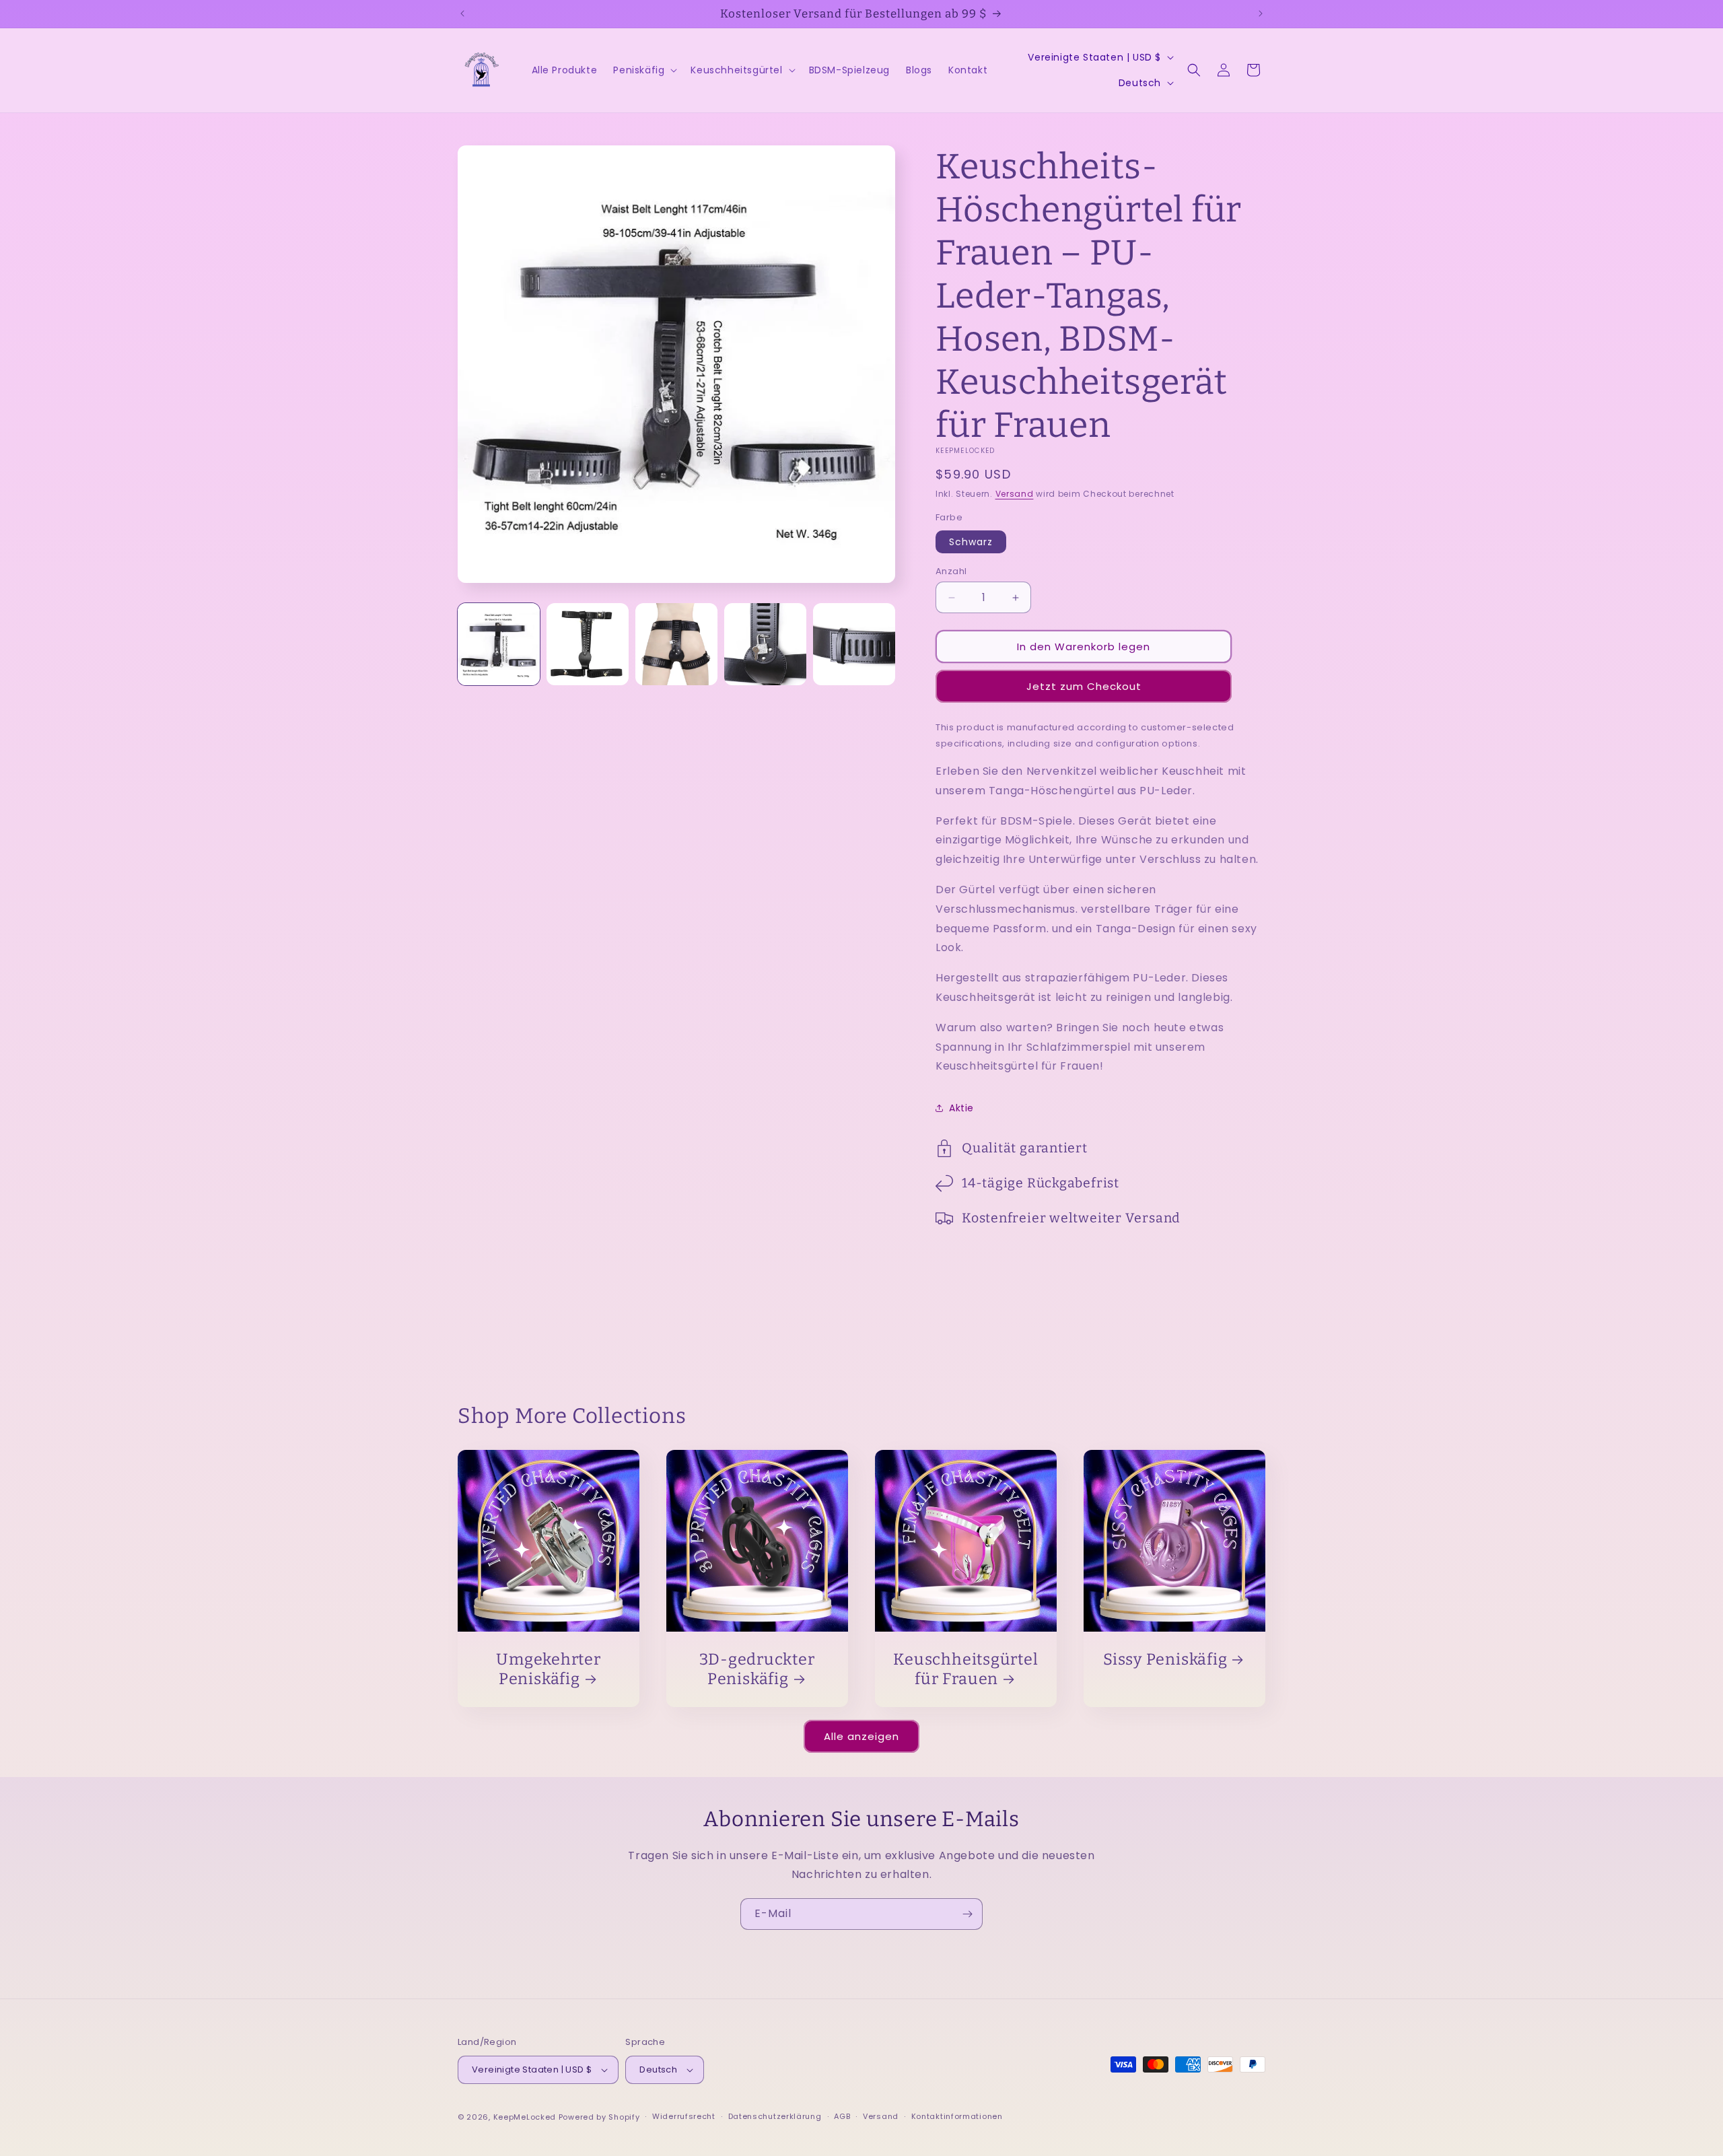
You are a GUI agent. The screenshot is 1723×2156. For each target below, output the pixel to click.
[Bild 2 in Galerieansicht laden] (588, 644)
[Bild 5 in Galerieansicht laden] (854, 644)
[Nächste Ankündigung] (1261, 13)
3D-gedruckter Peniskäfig (757, 1669)
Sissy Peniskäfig (1165, 1659)
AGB (842, 2116)
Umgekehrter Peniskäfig (549, 1669)
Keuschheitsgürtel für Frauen (965, 1669)
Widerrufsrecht (684, 2116)
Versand (1015, 494)
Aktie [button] (961, 1108)
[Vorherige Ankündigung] (462, 13)
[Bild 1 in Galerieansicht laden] (499, 644)
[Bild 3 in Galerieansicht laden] (676, 644)
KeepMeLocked (525, 2117)
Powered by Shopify (599, 2117)
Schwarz (971, 542)
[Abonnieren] (967, 1914)
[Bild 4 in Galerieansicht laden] (765, 644)
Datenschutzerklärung (775, 2116)
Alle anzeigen (861, 1736)
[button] (644, 70)
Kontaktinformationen (957, 2116)
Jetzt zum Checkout (1084, 686)
